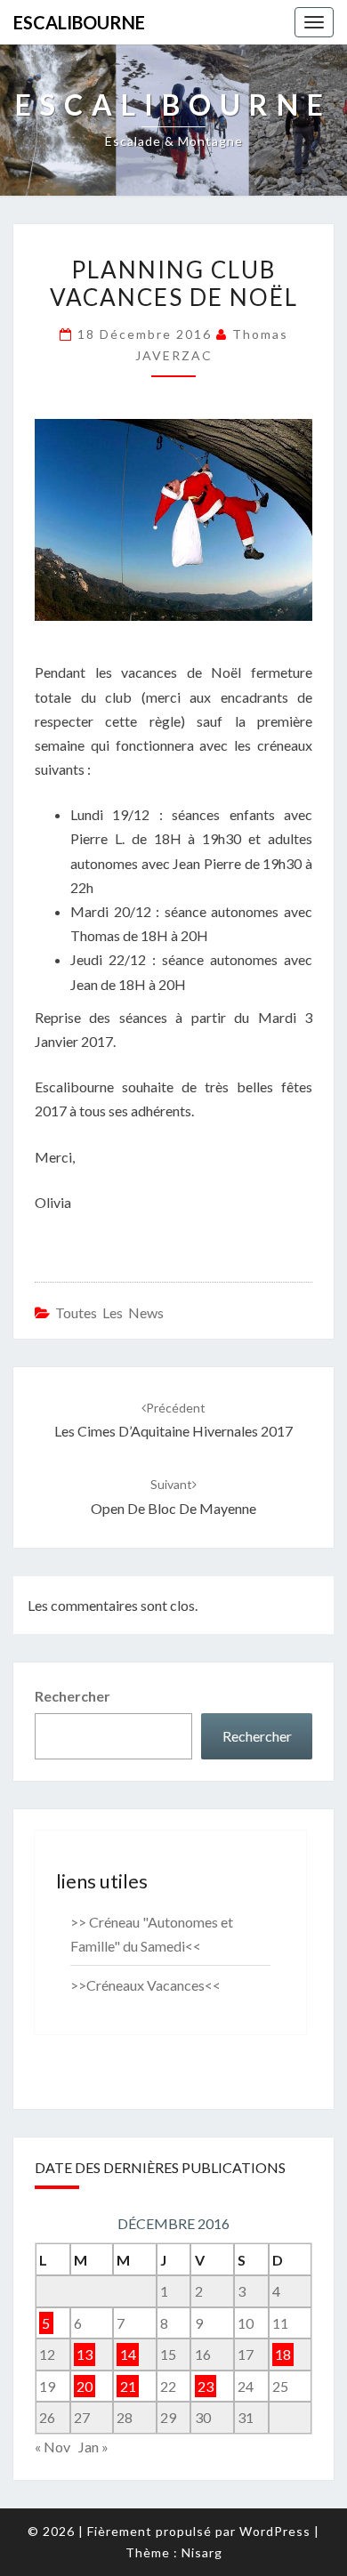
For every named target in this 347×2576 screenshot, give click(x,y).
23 (206, 2386)
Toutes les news (109, 1312)
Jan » (93, 2447)
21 (128, 2386)
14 (128, 2354)
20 (85, 2386)
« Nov (52, 2447)
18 (283, 2354)
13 (85, 2354)
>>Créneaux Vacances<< (145, 1985)
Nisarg (202, 2552)
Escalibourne (79, 22)
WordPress (275, 2531)
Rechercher (73, 1696)
